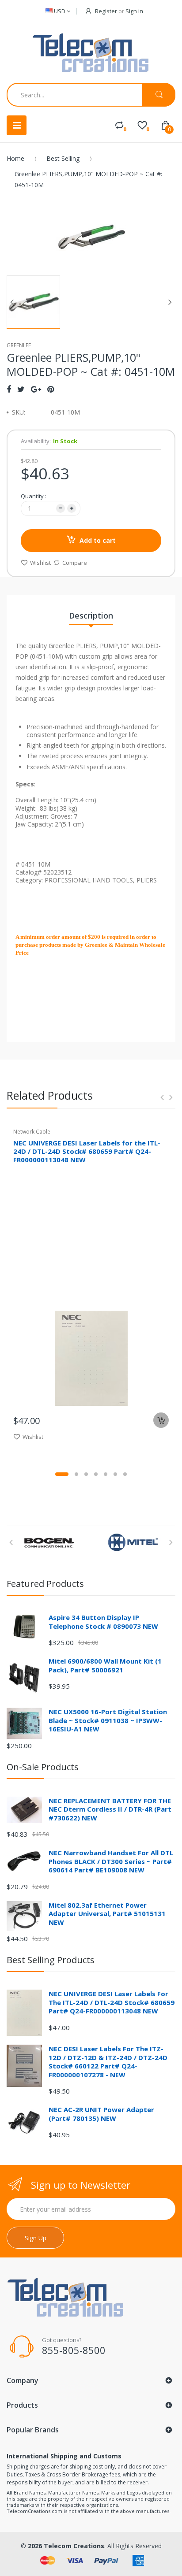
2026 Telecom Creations (66, 2546)
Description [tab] (91, 615)
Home (15, 158)
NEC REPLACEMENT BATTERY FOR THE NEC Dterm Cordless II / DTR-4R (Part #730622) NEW (110, 1809)
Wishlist (40, 563)
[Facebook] (9, 389)
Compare (75, 563)
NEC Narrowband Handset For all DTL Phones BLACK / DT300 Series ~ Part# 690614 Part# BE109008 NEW (111, 1861)
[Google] (36, 389)
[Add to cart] (161, 1420)
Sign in (134, 11)
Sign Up (36, 2238)
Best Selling (63, 158)
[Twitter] (21, 389)
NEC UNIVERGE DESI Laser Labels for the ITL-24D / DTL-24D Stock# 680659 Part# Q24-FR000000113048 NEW (87, 1151)
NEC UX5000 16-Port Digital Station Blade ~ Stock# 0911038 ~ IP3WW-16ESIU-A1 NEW (108, 1720)
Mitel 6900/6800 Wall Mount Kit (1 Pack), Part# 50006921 (105, 1665)
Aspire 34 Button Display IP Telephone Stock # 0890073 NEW (103, 1622)
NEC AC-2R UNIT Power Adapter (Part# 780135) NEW (101, 2114)
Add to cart (98, 540)
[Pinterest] (51, 389)
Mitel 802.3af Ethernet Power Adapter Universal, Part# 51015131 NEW (107, 1914)
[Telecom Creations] (91, 53)
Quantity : (34, 496)
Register (106, 11)
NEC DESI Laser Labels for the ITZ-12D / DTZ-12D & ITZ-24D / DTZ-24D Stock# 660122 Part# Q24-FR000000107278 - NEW (108, 2062)
